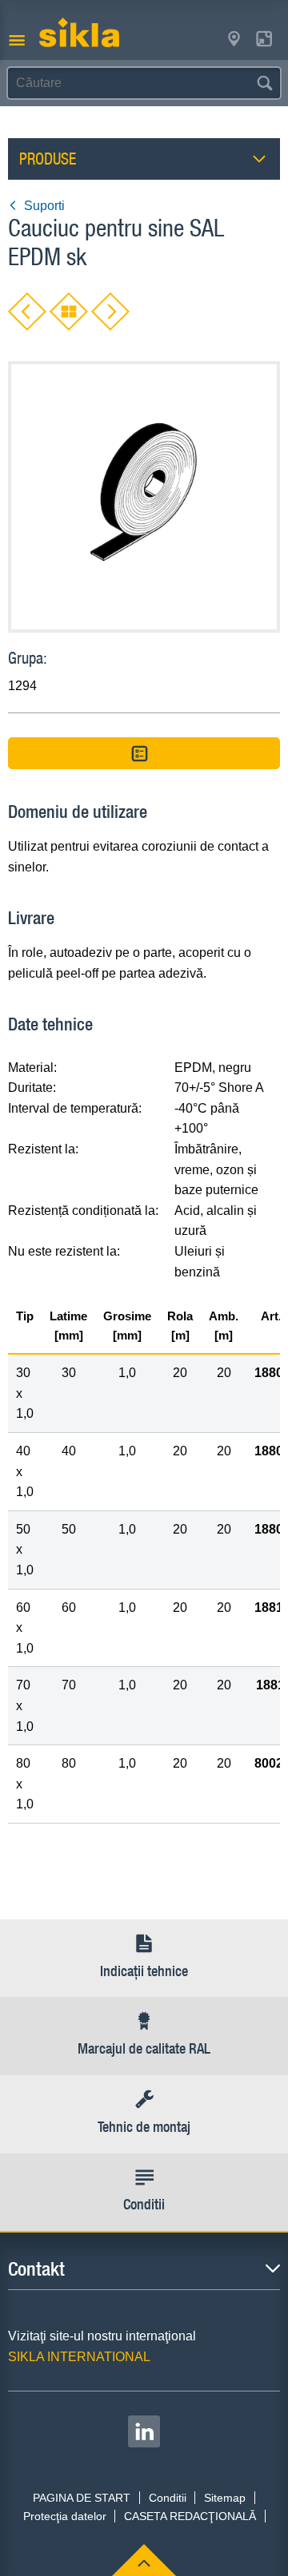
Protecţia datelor (65, 2516)
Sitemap (225, 2498)
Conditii (168, 2498)
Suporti (44, 206)
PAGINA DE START (82, 2498)
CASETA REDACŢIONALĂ (190, 2516)
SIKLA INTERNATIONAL (79, 2357)
